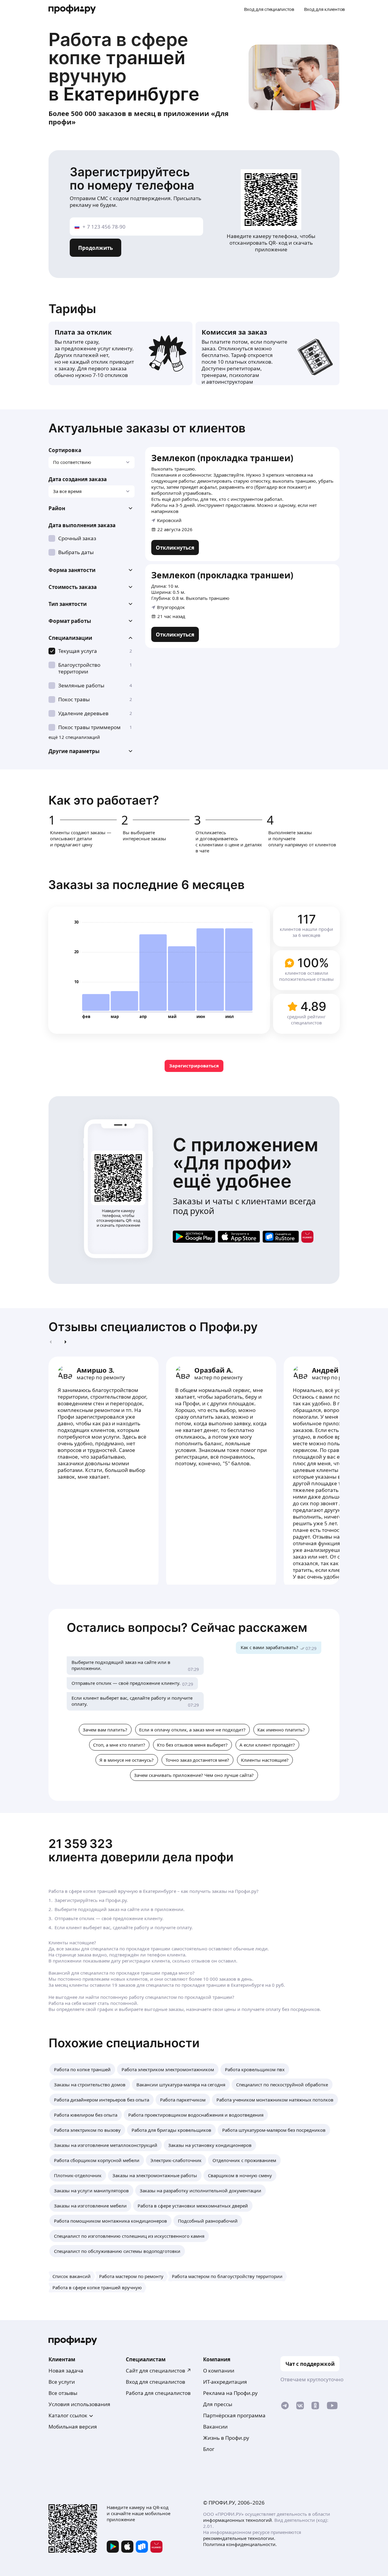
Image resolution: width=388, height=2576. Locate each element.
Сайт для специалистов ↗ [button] (159, 2371)
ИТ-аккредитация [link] (225, 2382)
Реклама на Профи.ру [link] (230, 2393)
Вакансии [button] (215, 2427)
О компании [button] (219, 2371)
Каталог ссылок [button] (68, 2415)
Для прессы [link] (218, 2404)
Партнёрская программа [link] (234, 2415)
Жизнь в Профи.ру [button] (226, 2438)
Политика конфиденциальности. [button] (240, 2544)
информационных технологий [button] (237, 2520)
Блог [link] (209, 2449)
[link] (175, 547)
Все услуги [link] (62, 2382)
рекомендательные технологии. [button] (239, 2538)
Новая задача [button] (66, 2371)
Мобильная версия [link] (73, 2427)
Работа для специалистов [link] (158, 2393)
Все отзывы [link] (63, 2393)
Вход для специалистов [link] (156, 2382)
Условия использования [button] (79, 2404)
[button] (92, 508)
